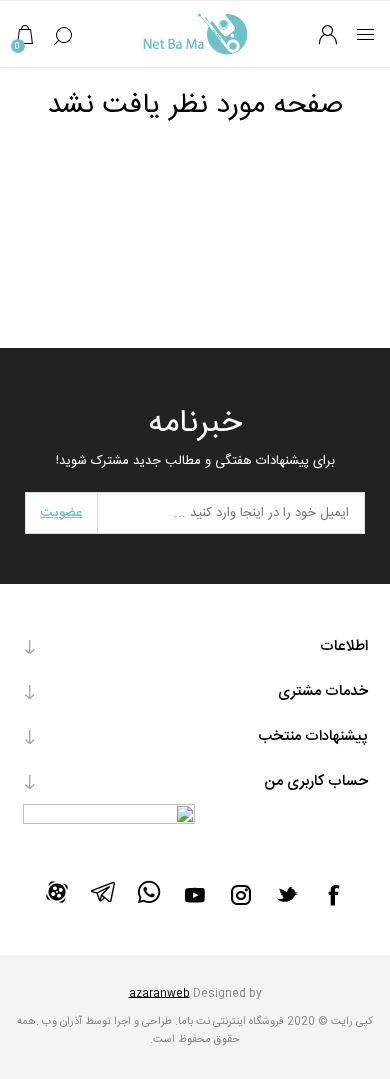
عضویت (61, 513)
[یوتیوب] (195, 895)
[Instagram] (241, 895)
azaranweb (159, 994)
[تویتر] (287, 894)
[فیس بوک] (333, 895)
